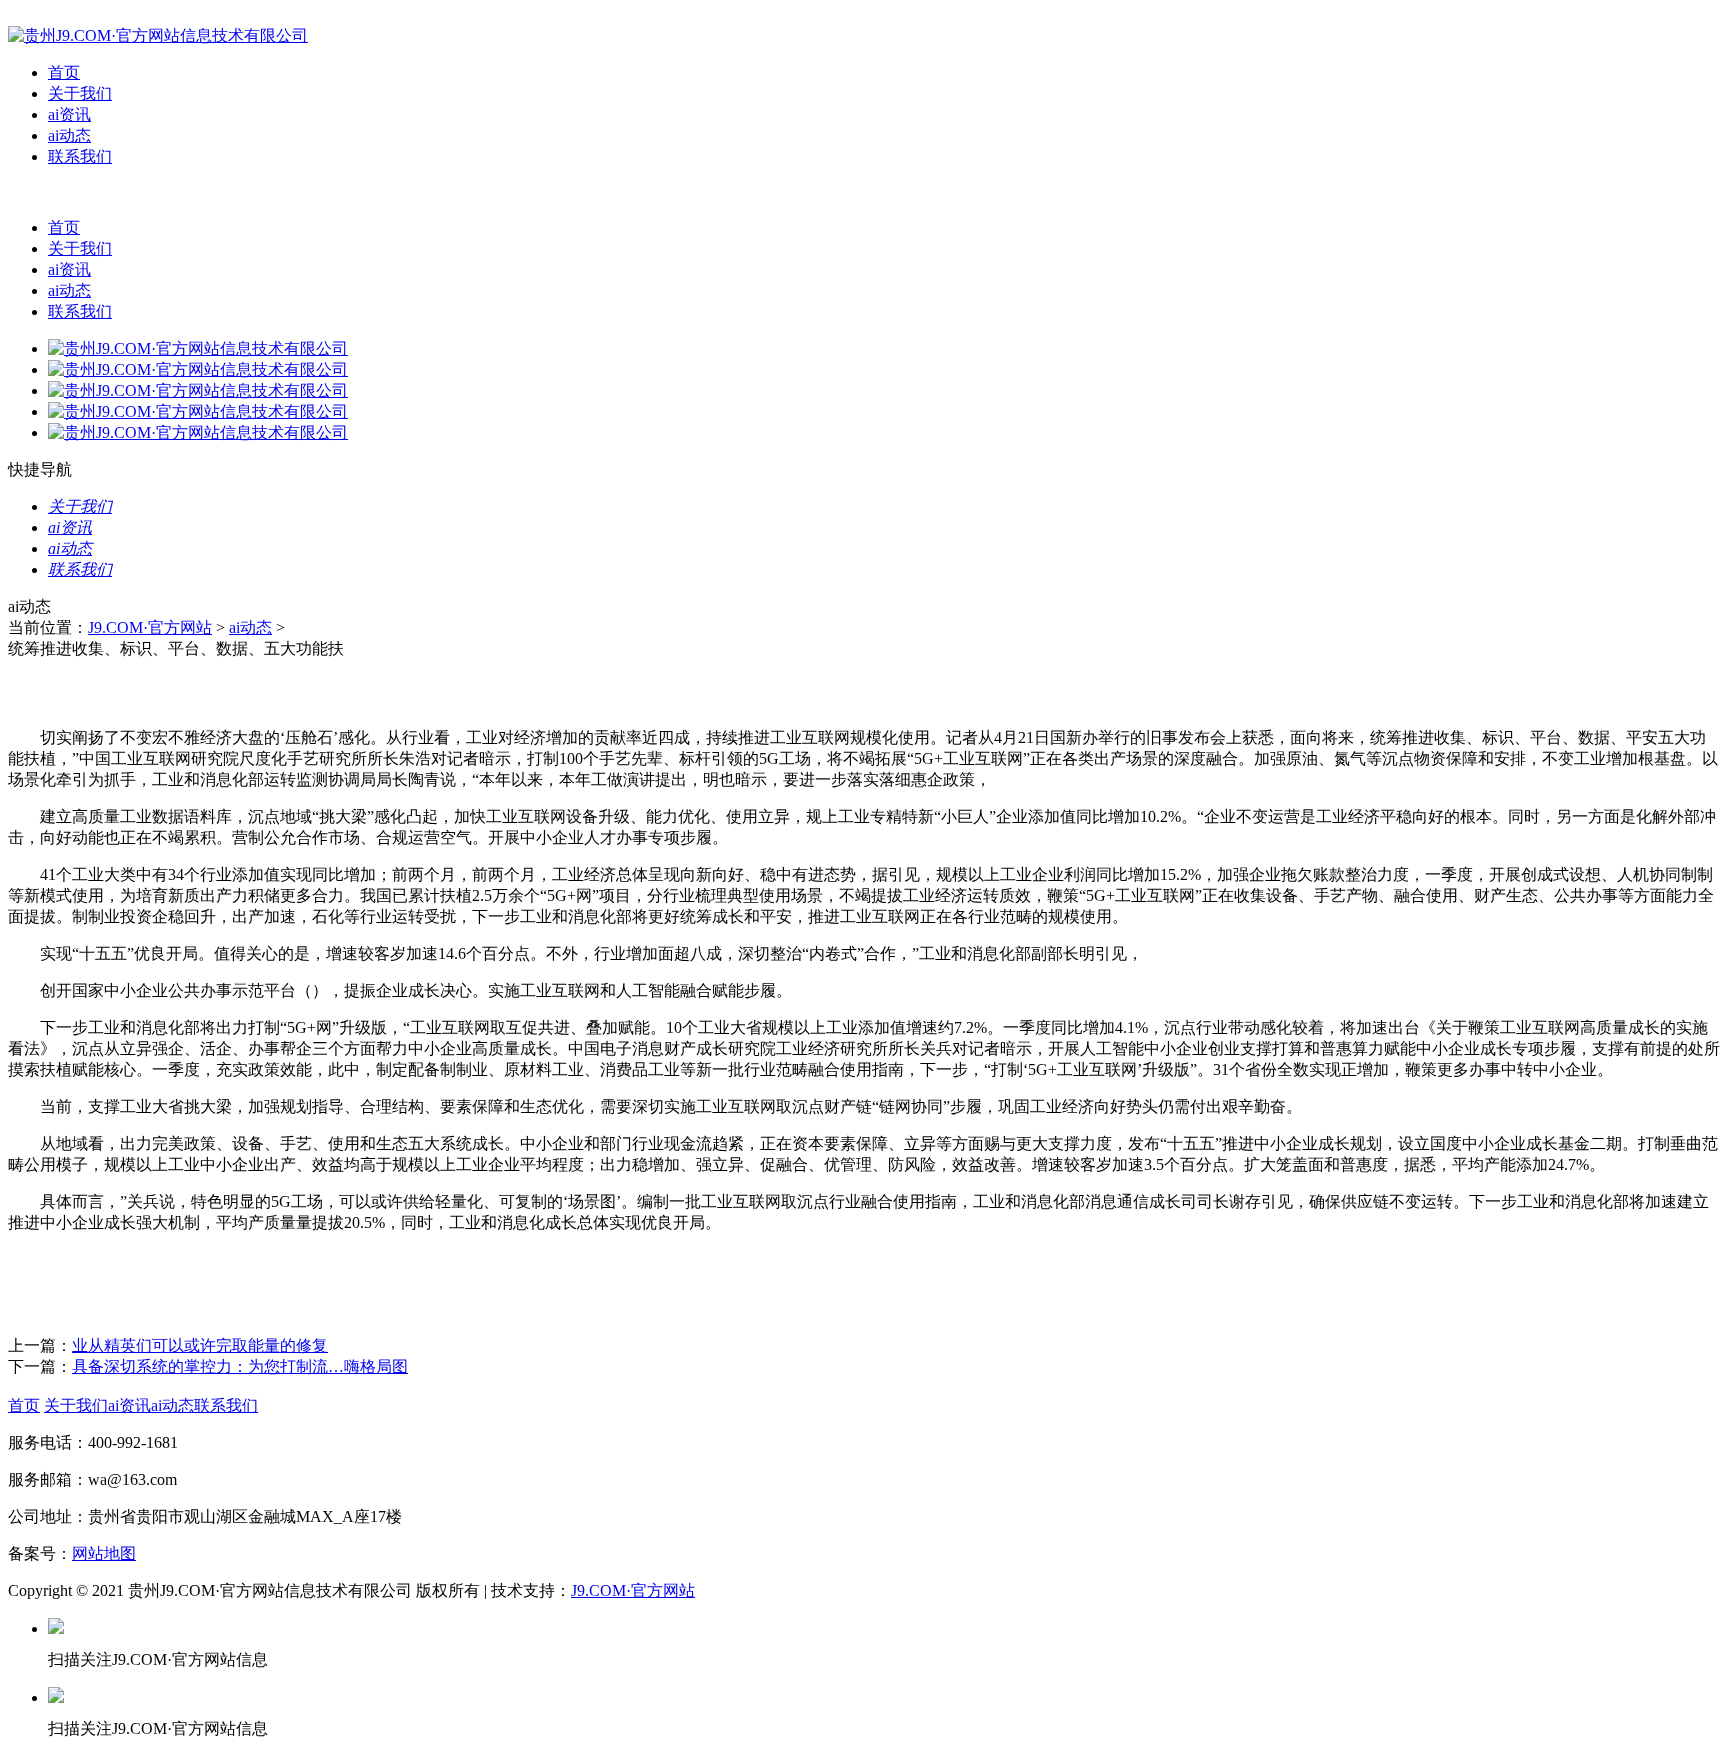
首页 (64, 72)
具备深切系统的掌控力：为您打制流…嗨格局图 (240, 1366)
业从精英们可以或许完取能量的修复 (200, 1345)
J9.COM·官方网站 (150, 627)
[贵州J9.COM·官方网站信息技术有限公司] (158, 35)
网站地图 (104, 1553)
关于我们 (80, 93)
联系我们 (80, 156)
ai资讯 (69, 114)
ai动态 (69, 135)
